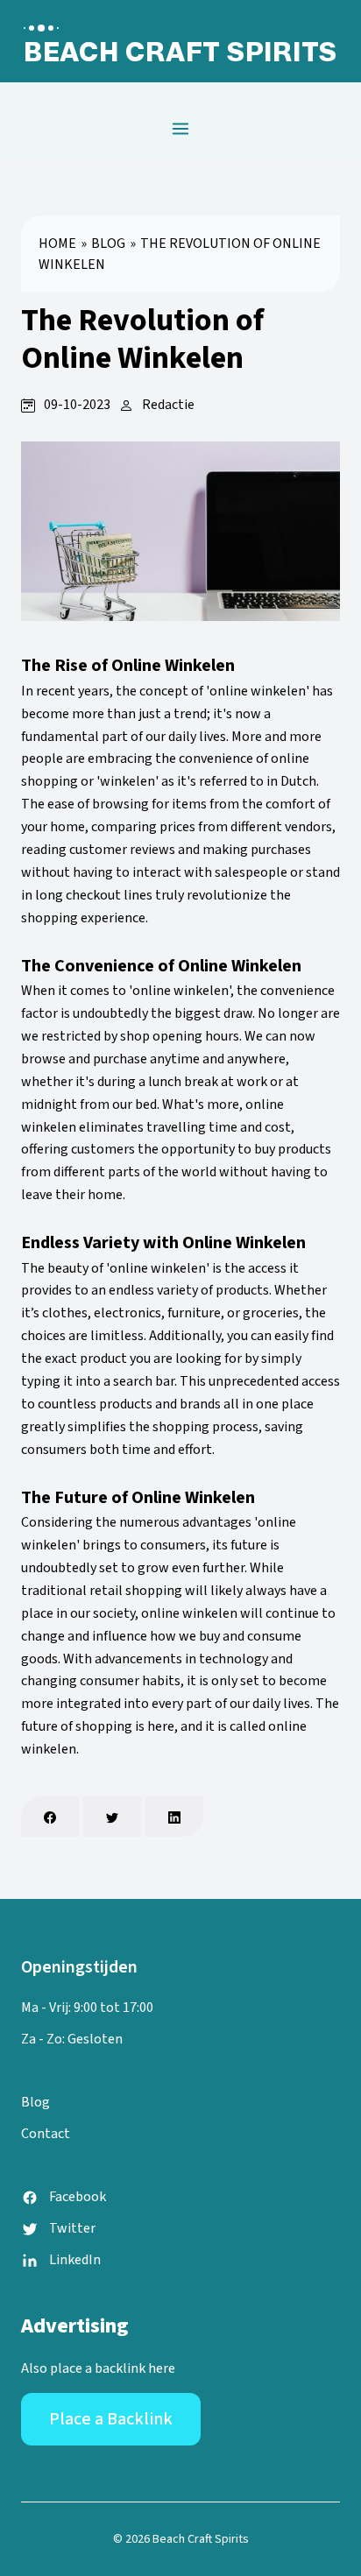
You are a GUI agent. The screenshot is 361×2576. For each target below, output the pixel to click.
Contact (46, 2134)
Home (57, 243)
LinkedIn (75, 2260)
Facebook (78, 2197)
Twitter (72, 2228)
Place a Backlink (111, 2419)
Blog (108, 243)
